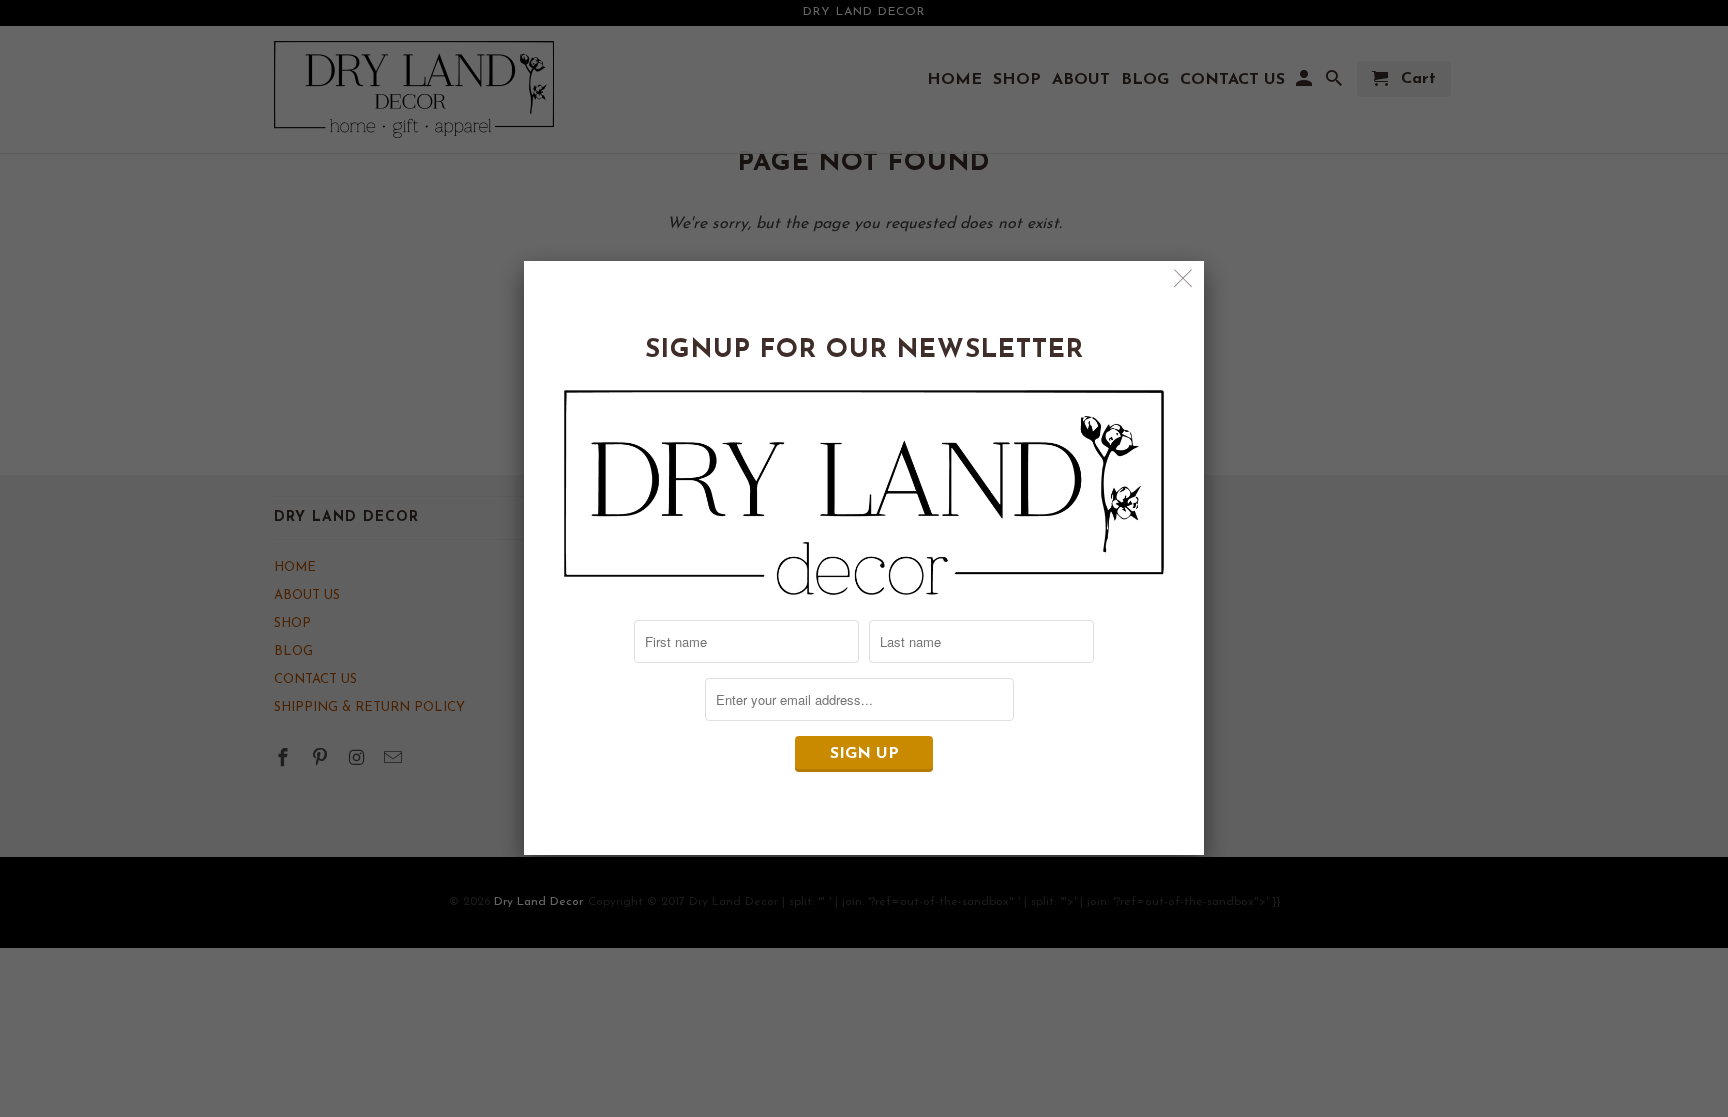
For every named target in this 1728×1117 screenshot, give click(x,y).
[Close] (1183, 281)
